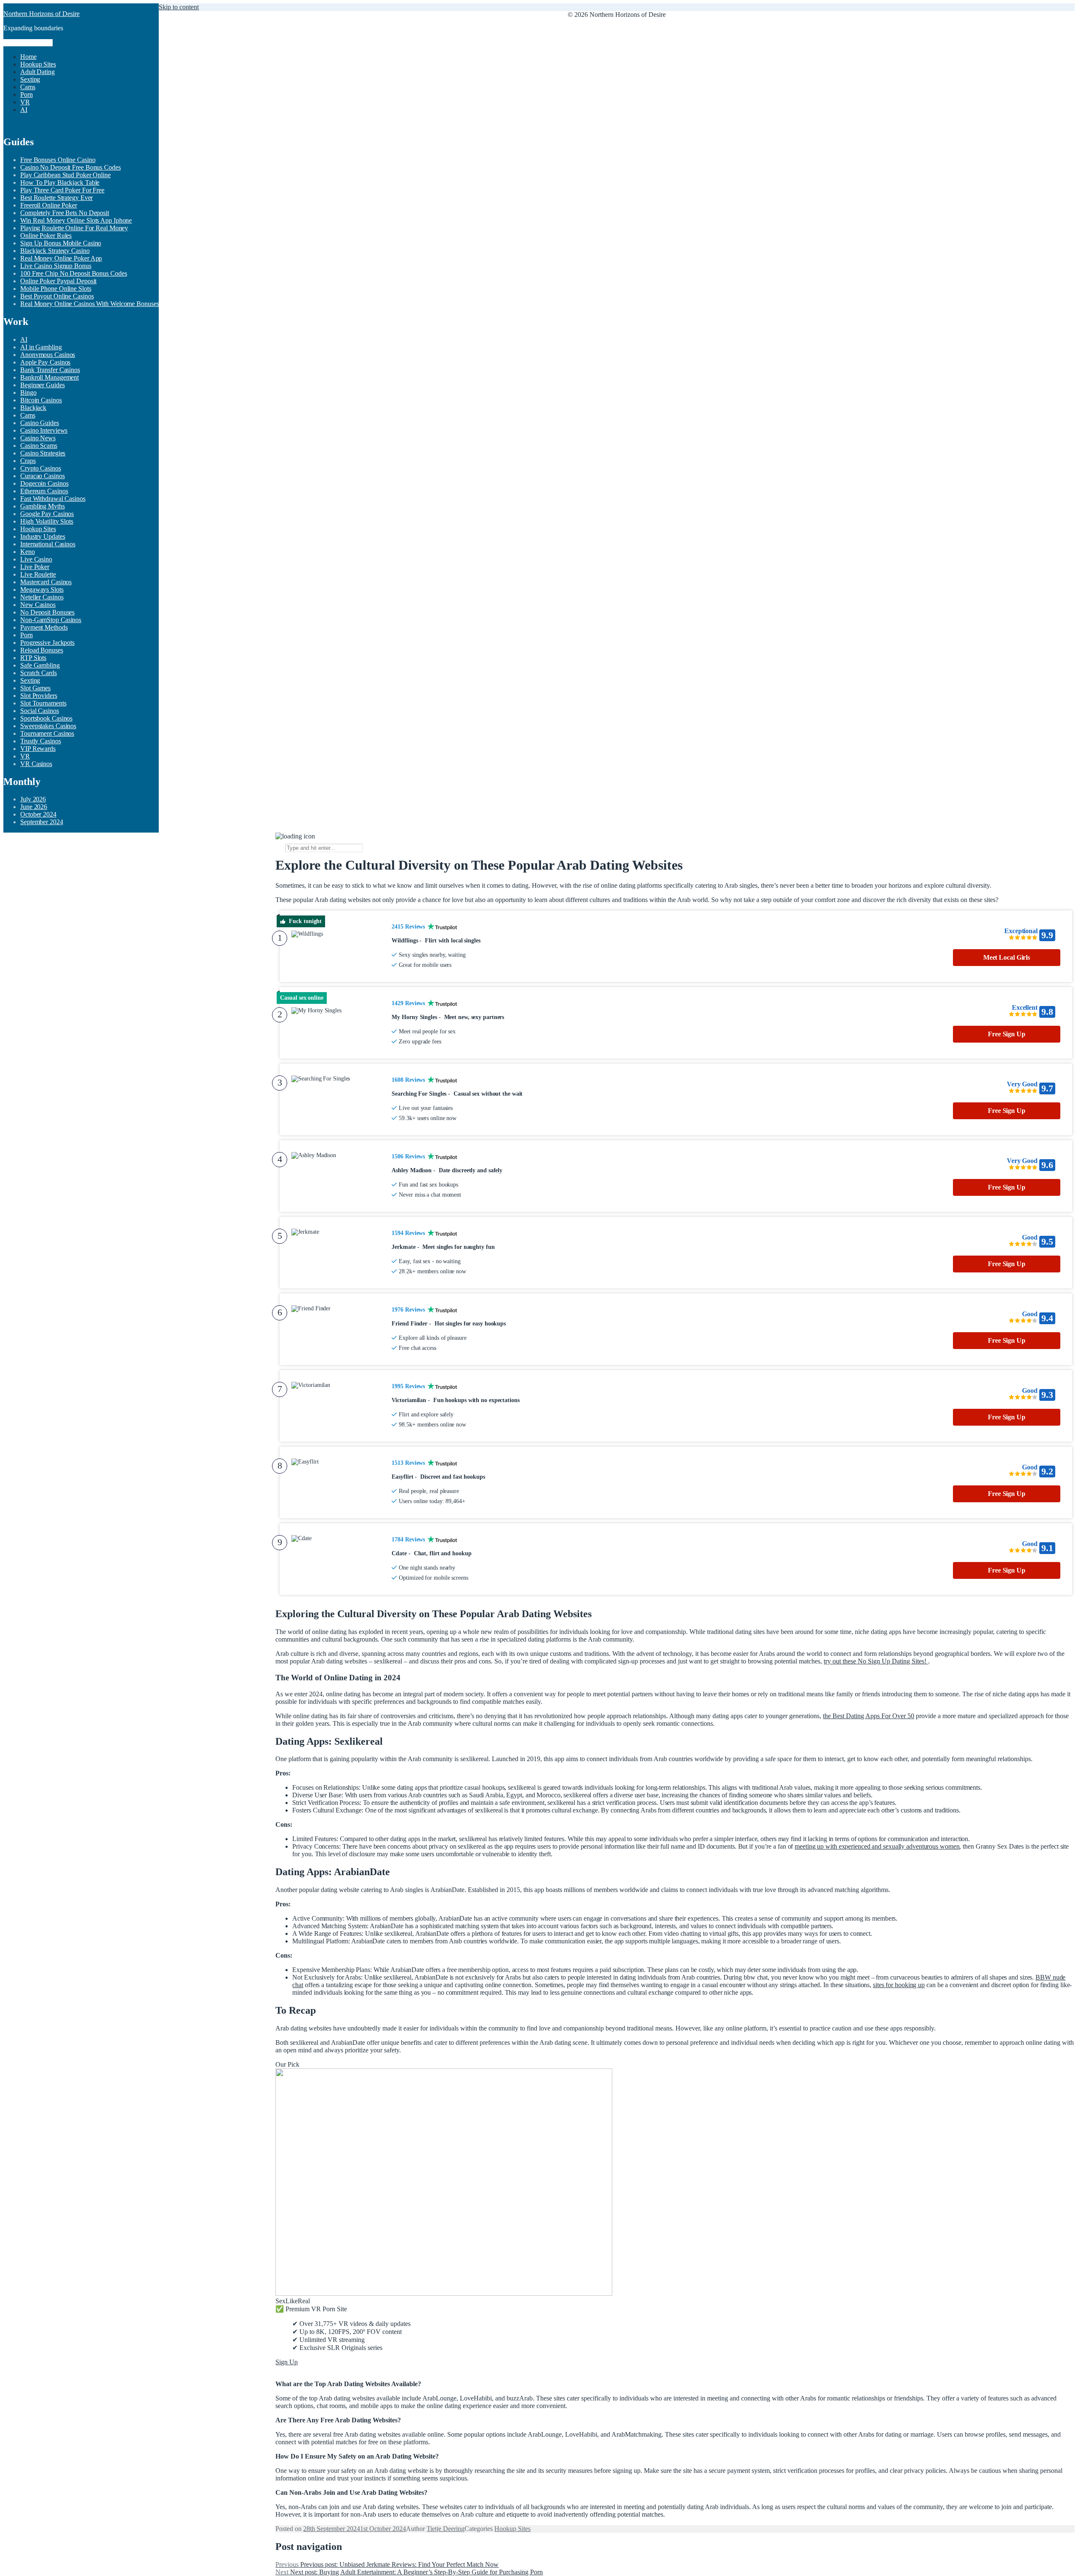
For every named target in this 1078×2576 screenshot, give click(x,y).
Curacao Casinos (43, 476)
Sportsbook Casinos (46, 718)
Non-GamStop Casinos (51, 620)
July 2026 (33, 799)
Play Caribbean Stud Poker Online (65, 175)
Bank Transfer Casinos (50, 370)
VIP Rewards (38, 749)
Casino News (38, 438)
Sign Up (287, 2362)
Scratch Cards (39, 673)
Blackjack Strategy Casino (55, 251)
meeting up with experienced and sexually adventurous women (877, 1846)
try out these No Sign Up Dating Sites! (876, 1661)
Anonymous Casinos (48, 355)
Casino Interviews (44, 430)
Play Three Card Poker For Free (62, 190)
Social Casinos (40, 711)
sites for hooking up (899, 1985)
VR (25, 102)
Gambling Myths (43, 506)
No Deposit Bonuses (47, 612)
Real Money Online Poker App (61, 258)
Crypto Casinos (41, 468)
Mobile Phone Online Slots (56, 289)
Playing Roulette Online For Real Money (74, 228)
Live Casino (36, 559)
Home (28, 57)
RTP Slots (33, 658)
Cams (28, 87)
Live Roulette (38, 574)
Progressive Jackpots (47, 643)
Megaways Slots (42, 589)
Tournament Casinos (47, 733)
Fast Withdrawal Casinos (53, 499)
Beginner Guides (43, 385)
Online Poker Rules (46, 236)
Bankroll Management (49, 377)
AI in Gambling (41, 347)
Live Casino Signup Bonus (56, 266)
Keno (28, 552)
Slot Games (35, 688)
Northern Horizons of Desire (41, 14)
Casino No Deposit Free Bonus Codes (71, 167)
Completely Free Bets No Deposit (65, 213)
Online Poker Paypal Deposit (58, 281)
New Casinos (38, 605)
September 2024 (42, 822)
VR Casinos (36, 764)
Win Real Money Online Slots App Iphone (76, 220)
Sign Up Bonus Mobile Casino (61, 243)
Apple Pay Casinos (45, 362)
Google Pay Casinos (47, 514)
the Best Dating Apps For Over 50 (869, 1716)
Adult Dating (37, 72)
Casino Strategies (43, 453)
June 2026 (34, 807)
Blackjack (33, 408)
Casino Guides (40, 423)
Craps (28, 461)
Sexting (30, 79)
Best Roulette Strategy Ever (56, 198)
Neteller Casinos (42, 597)
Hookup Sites (38, 64)
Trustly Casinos (41, 741)
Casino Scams (39, 446)
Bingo (28, 393)
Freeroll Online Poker (49, 205)
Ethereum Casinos (44, 491)
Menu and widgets (28, 43)
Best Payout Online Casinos (57, 296)
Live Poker (35, 567)
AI (24, 110)
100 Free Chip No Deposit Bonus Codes (73, 273)
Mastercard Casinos (46, 582)
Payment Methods (44, 627)
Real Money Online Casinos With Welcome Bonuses (89, 304)
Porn (27, 94)
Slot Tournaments (43, 703)
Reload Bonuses (42, 650)
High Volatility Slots (47, 521)
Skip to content (179, 7)
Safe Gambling (40, 665)
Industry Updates (43, 536)
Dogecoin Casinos (44, 483)
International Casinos (48, 544)
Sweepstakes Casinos (48, 726)
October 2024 (38, 814)
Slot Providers (39, 696)
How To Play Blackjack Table (60, 182)
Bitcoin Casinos (41, 400)
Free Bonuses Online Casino (58, 160)
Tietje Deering (446, 2529)
